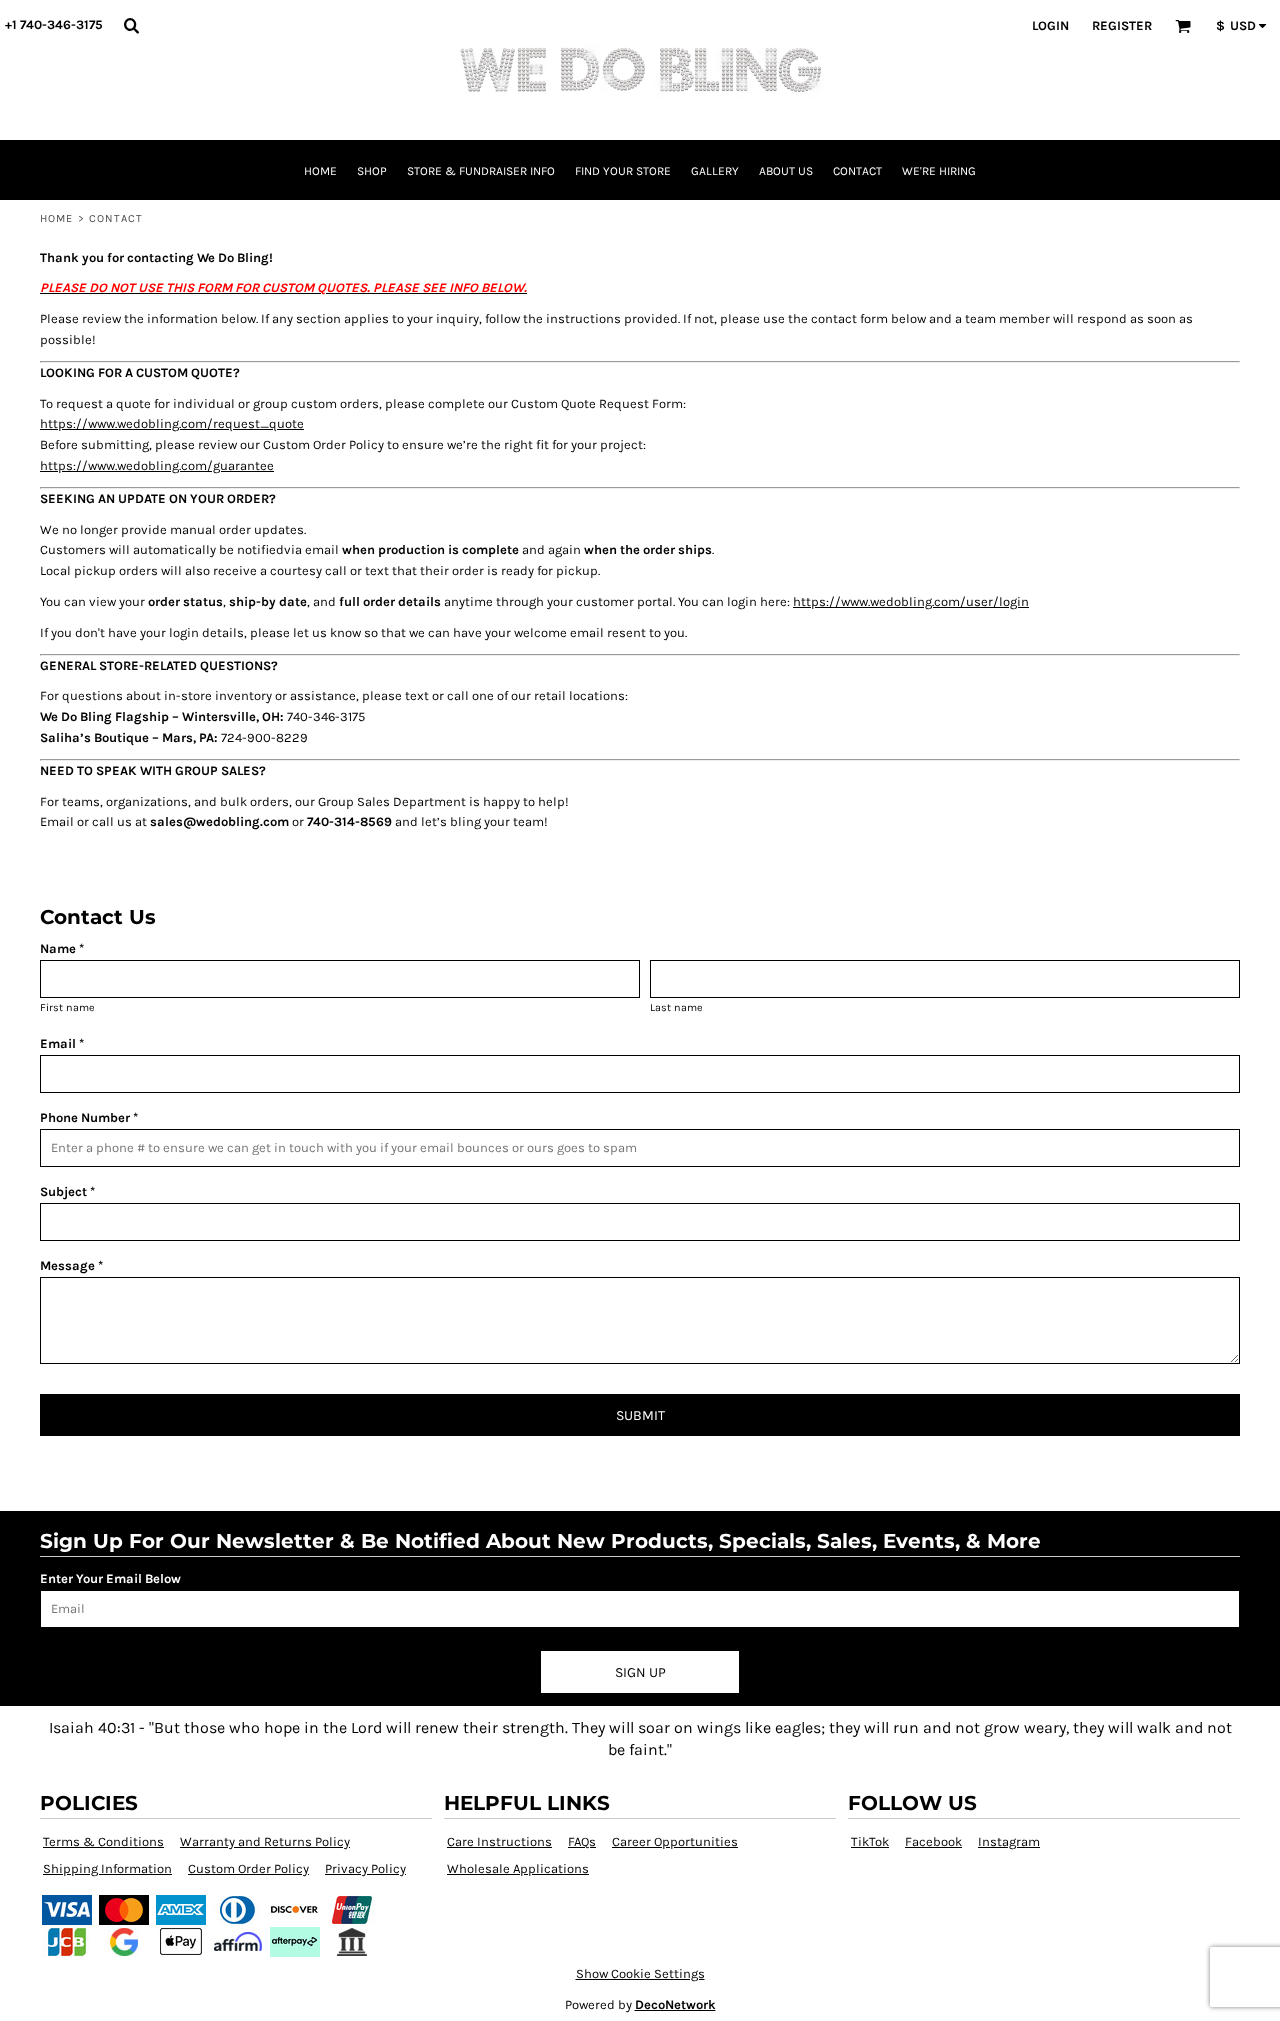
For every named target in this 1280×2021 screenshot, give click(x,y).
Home (56, 218)
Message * (71, 1265)
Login (1050, 25)
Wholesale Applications (518, 1868)
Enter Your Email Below (110, 1578)
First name (67, 1007)
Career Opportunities (675, 1841)
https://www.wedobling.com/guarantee (157, 465)
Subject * (67, 1191)
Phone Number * (89, 1117)
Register (1122, 25)
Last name (676, 1007)
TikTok (870, 1841)
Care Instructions (499, 1841)
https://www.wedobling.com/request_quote (172, 423)
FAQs (582, 1841)
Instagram (1009, 1841)
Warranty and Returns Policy (265, 1841)
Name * (62, 948)
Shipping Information (107, 1868)
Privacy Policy (365, 1868)
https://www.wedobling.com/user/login (911, 601)
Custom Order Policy (248, 1868)
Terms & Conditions (103, 1841)
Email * (62, 1043)
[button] (131, 25)
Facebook (933, 1841)
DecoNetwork (675, 2004)
